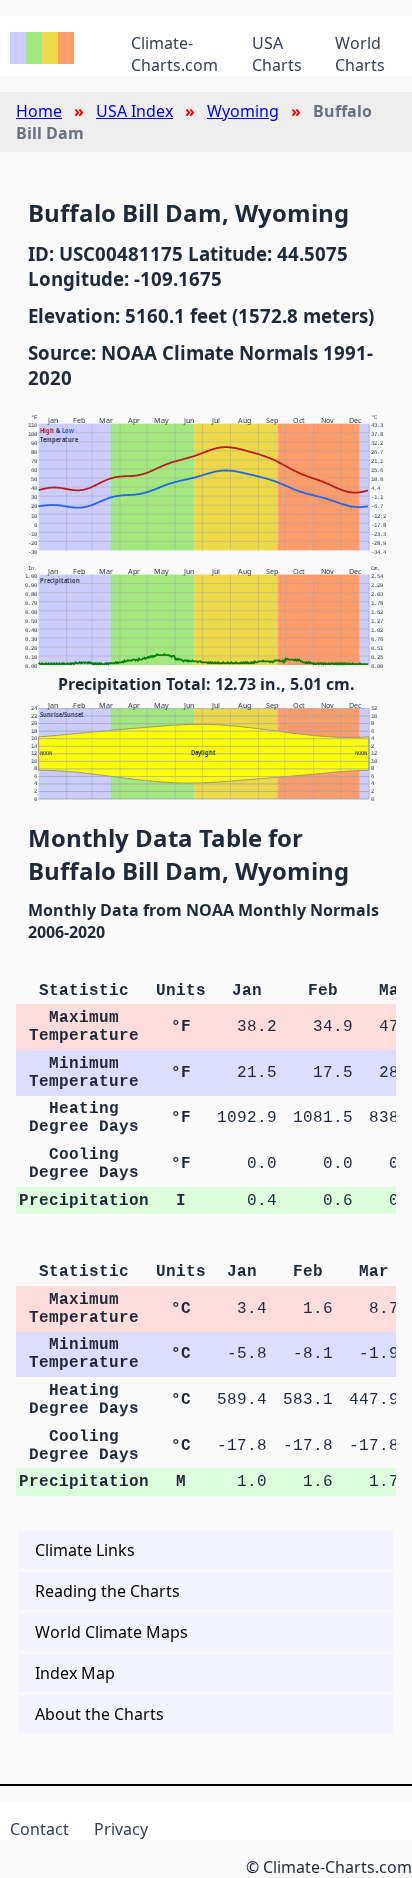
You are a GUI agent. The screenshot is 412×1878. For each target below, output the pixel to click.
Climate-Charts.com (174, 54)
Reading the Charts (107, 1591)
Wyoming (243, 111)
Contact (39, 1829)
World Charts (360, 54)
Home (39, 111)
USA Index (134, 111)
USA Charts (277, 54)
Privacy (121, 1829)
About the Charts (99, 1714)
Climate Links (85, 1550)
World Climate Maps (111, 1632)
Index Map (75, 1673)
